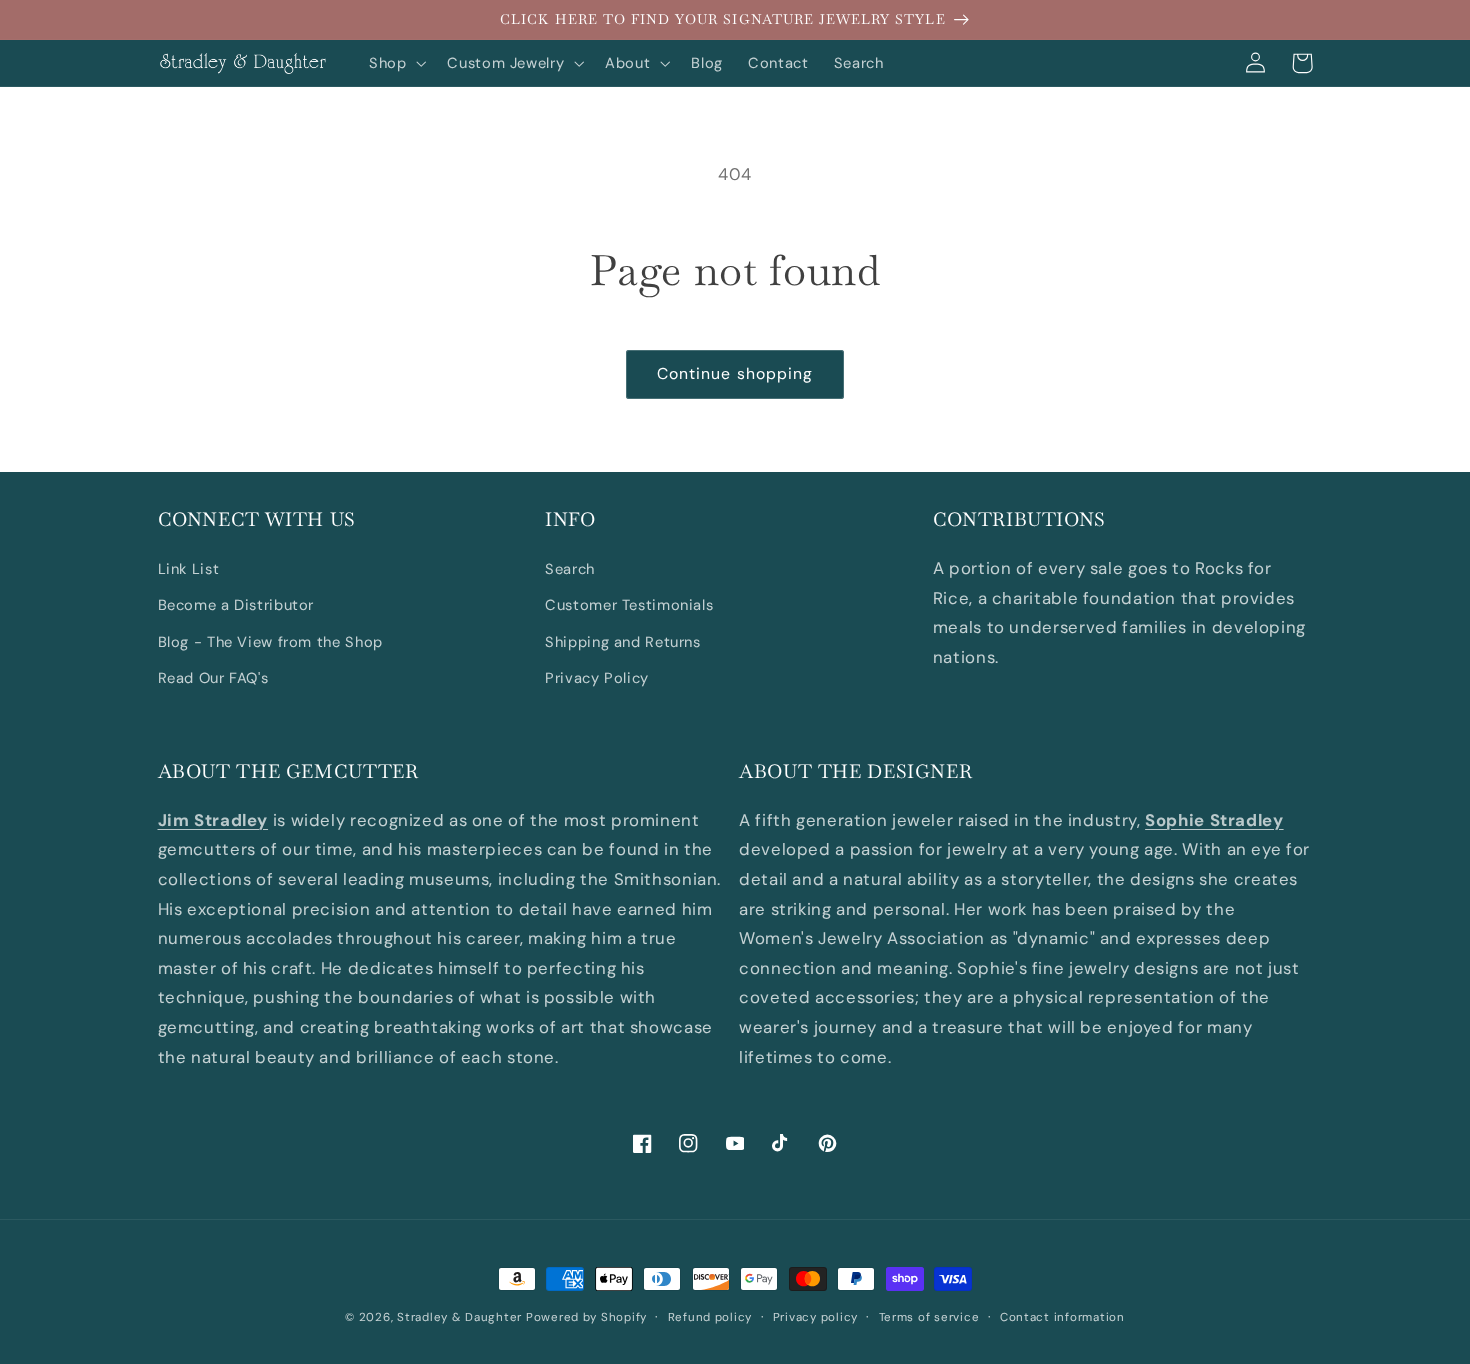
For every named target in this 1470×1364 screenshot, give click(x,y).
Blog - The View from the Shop (270, 642)
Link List (189, 569)
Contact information (1062, 1317)
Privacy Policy (597, 678)
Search (570, 569)
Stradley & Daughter (459, 1317)
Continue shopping (735, 373)
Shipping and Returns (623, 642)
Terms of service (929, 1317)
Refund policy (710, 1317)
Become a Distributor (236, 605)
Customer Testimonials (629, 605)
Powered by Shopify (586, 1317)
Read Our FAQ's (213, 678)
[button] (395, 63)
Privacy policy (815, 1317)
